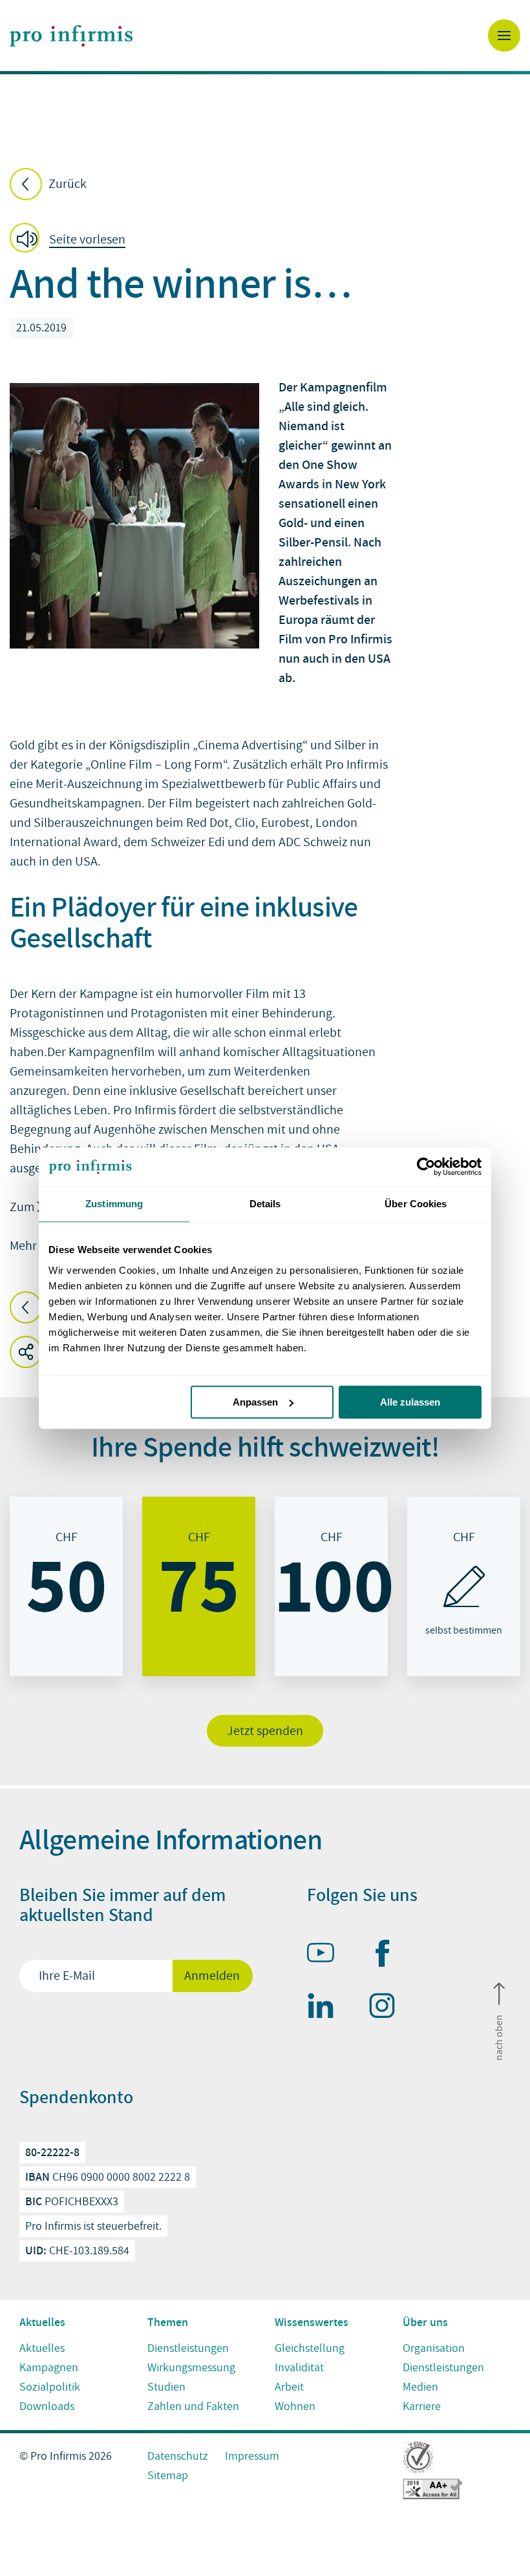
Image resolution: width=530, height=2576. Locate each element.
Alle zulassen (410, 1402)
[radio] (66, 1586)
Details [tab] (265, 1204)
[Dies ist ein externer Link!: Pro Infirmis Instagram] (388, 2008)
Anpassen (255, 1402)
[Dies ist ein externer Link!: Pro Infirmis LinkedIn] (326, 2008)
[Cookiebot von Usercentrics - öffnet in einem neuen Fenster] (425, 1167)
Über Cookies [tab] (416, 1204)
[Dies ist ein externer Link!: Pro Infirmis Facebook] (388, 1956)
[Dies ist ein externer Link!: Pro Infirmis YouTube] (326, 1955)
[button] (71, 240)
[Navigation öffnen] (504, 36)
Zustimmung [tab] (114, 1204)
